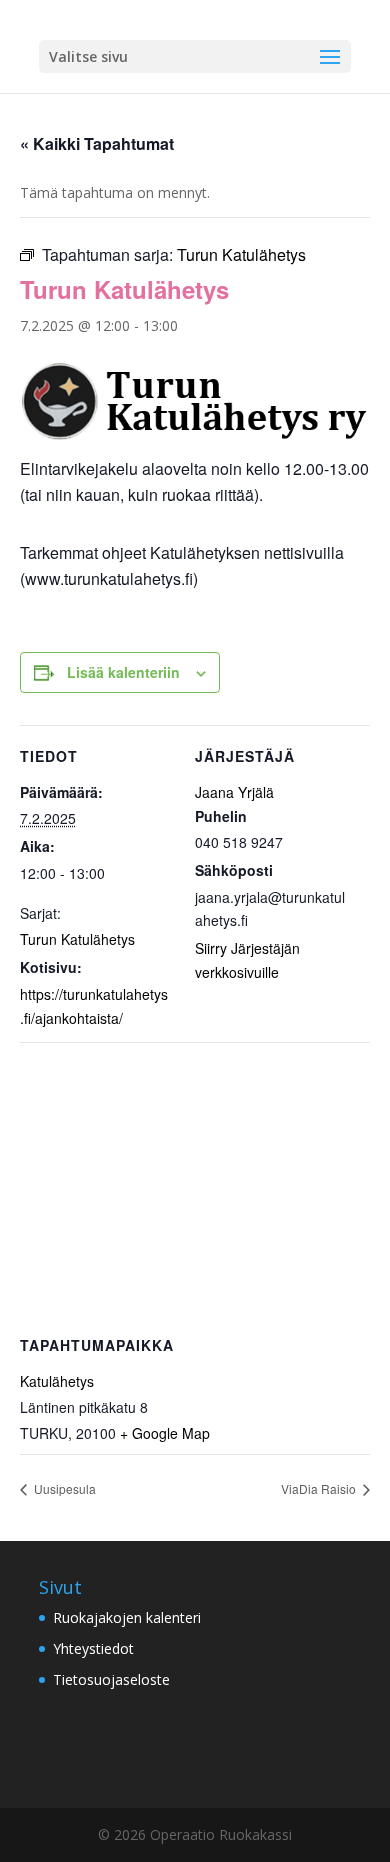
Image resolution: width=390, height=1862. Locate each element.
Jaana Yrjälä (234, 792)
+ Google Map (165, 1433)
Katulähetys (57, 1381)
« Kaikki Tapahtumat (97, 143)
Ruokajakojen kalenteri (127, 1617)
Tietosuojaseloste (111, 1679)
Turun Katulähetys (77, 939)
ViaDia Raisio (320, 1488)
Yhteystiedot (93, 1648)
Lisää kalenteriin (123, 672)
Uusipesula (63, 1488)
